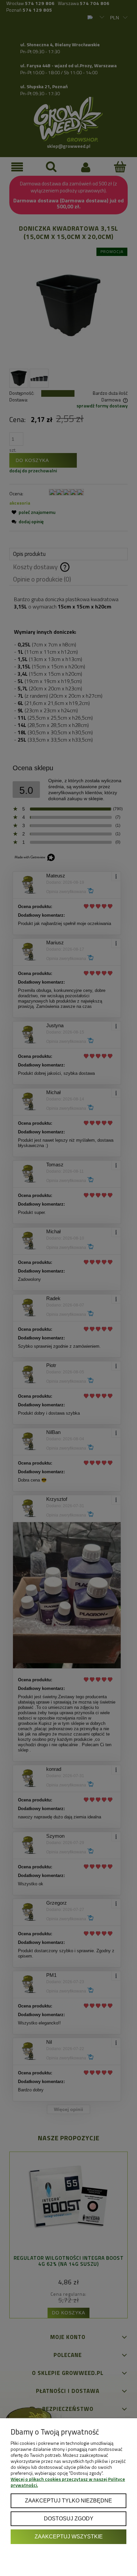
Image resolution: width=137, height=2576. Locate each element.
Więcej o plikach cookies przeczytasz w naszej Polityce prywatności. (68, 2482)
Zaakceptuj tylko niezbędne (68, 2500)
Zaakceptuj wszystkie (69, 2536)
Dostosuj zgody (69, 2518)
